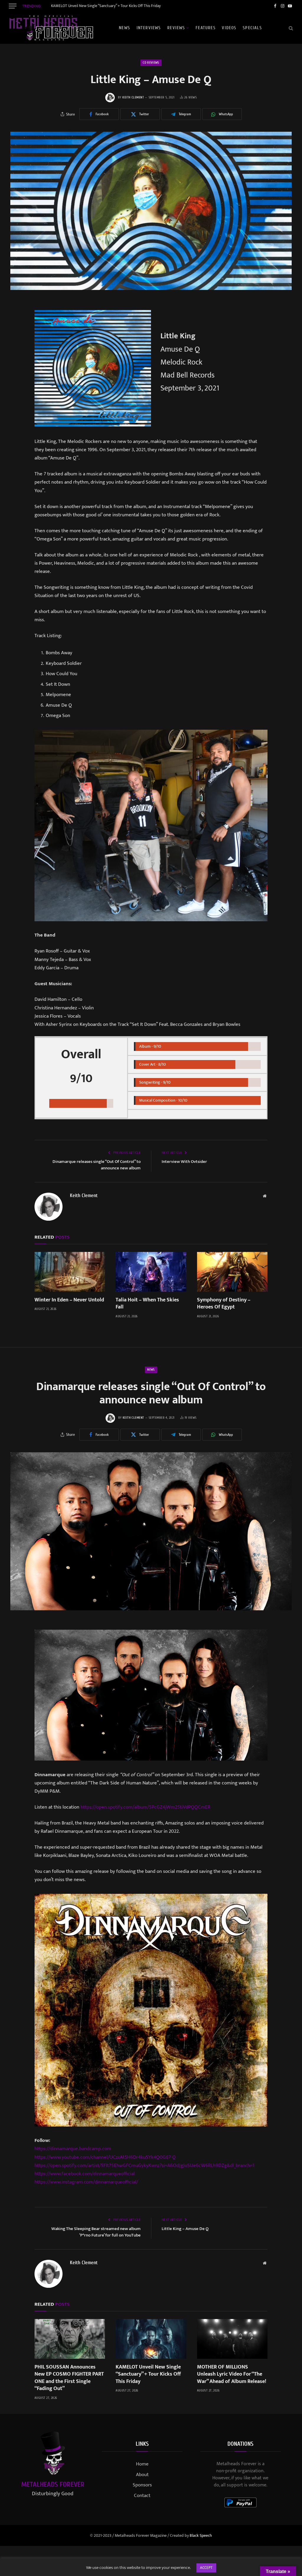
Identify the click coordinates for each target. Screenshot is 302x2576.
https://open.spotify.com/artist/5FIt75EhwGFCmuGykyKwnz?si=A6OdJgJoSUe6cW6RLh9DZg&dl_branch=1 (144, 2165)
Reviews (176, 28)
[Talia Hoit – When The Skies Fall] (151, 1272)
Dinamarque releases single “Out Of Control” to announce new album (97, 1165)
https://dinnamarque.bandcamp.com (73, 2149)
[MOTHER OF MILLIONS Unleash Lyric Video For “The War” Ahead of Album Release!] (232, 2339)
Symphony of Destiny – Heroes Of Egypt (224, 1304)
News (124, 28)
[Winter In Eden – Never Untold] (70, 1272)
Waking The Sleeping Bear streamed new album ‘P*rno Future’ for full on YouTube (96, 2232)
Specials (252, 28)
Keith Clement (133, 97)
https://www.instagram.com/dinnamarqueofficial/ (86, 2182)
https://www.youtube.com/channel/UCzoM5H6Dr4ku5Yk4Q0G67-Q (105, 2157)
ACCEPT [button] (206, 2568)
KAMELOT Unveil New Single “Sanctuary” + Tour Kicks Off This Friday (106, 6)
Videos (229, 28)
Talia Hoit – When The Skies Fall (147, 1304)
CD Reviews (151, 63)
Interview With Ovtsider (184, 1162)
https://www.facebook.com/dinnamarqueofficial (85, 2174)
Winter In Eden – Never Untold (69, 1300)
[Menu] (13, 6)
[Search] (290, 28)
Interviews (149, 28)
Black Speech (201, 2535)
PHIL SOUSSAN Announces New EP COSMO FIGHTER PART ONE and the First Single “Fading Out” (69, 2378)
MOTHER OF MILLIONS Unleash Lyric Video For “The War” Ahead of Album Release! (232, 2374)
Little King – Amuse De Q (185, 2229)
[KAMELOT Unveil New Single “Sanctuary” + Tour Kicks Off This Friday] (151, 2339)
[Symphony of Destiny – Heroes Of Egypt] (232, 1272)
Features (206, 28)
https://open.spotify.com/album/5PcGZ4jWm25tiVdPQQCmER (145, 1807)
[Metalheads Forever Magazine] (51, 28)
